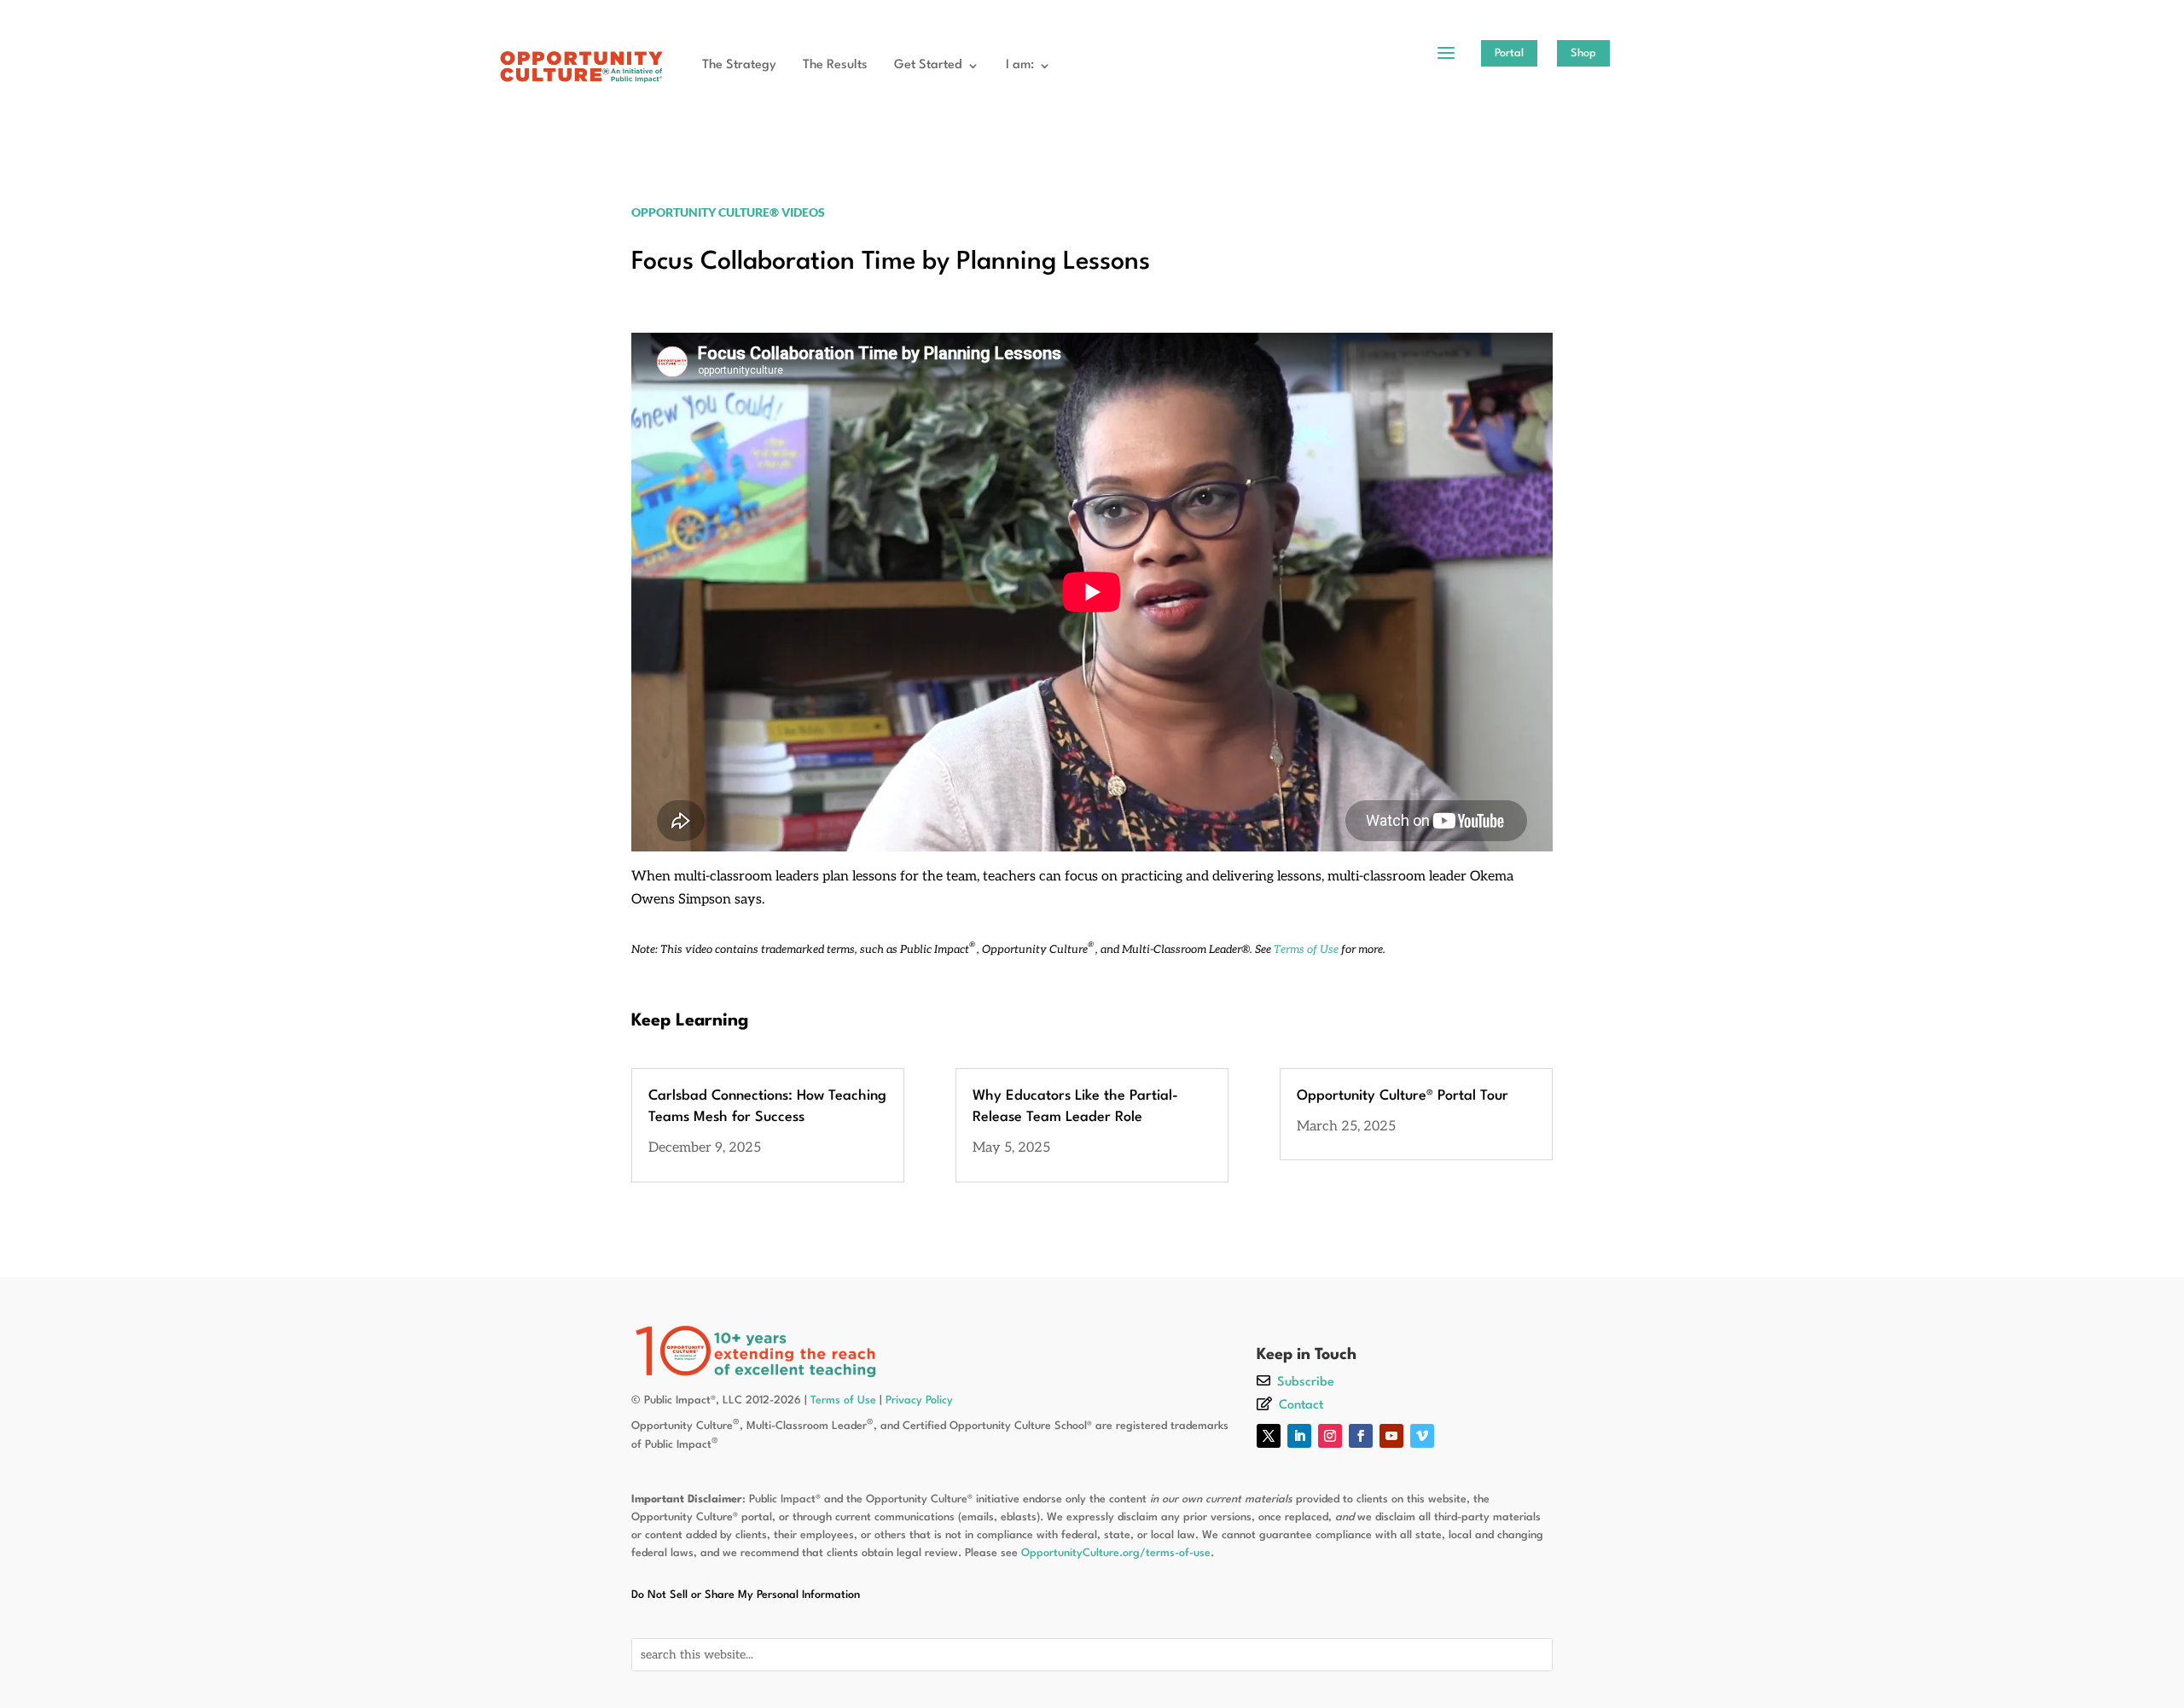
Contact (1301, 1406)
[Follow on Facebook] (1361, 1436)
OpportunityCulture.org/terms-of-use (1116, 1553)
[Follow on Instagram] (1330, 1436)
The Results (835, 65)
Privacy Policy (919, 1400)
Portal (1509, 53)
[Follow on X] (1269, 1436)
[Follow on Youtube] (1391, 1436)
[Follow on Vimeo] (1422, 1436)
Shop (1583, 53)
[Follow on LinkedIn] (1299, 1436)
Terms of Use (1306, 950)
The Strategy (739, 65)
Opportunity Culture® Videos (728, 212)
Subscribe (1306, 1383)
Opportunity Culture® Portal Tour (1403, 1096)
